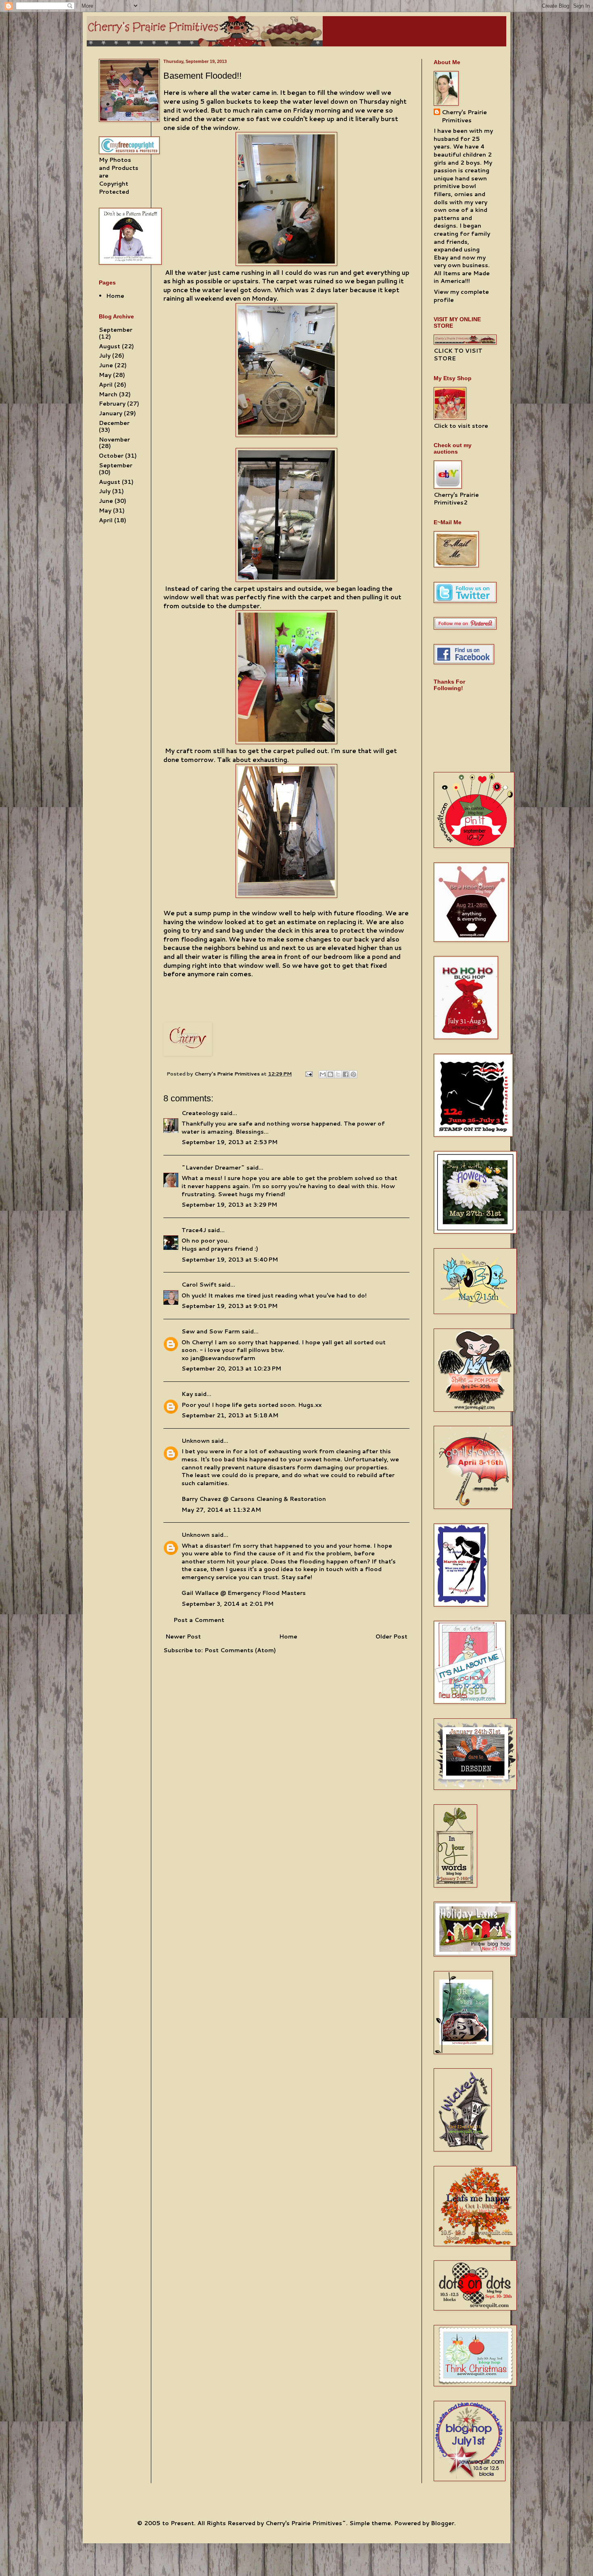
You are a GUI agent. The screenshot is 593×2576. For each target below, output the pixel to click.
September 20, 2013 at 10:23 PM (231, 1369)
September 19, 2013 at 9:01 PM (230, 1306)
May (105, 375)
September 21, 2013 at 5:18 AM (230, 1415)
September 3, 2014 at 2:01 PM (228, 1604)
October (111, 456)
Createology (200, 1113)
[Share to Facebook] (346, 1074)
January (111, 413)
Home (288, 1636)
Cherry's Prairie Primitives (228, 1074)
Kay (187, 1394)
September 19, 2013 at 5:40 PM (230, 1260)
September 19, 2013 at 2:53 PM (230, 1142)
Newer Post (183, 1636)
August (110, 346)
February (112, 404)
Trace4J (194, 1230)
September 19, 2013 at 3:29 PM (229, 1205)
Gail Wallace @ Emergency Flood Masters (244, 1593)
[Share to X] (338, 1074)
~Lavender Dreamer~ (213, 1168)
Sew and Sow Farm (211, 1331)
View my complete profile (461, 296)
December (114, 423)
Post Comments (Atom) (240, 1650)
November (114, 439)
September (116, 330)
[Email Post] (308, 1074)
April (106, 385)
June (106, 365)
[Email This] (323, 1074)
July (105, 356)
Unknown (196, 1441)
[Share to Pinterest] (353, 1074)
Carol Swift (199, 1285)
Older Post (392, 1636)
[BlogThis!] (330, 1074)
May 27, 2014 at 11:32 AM (221, 1510)
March (108, 394)
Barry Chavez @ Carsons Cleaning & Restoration (254, 1499)
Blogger (443, 2523)
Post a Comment (199, 1620)
